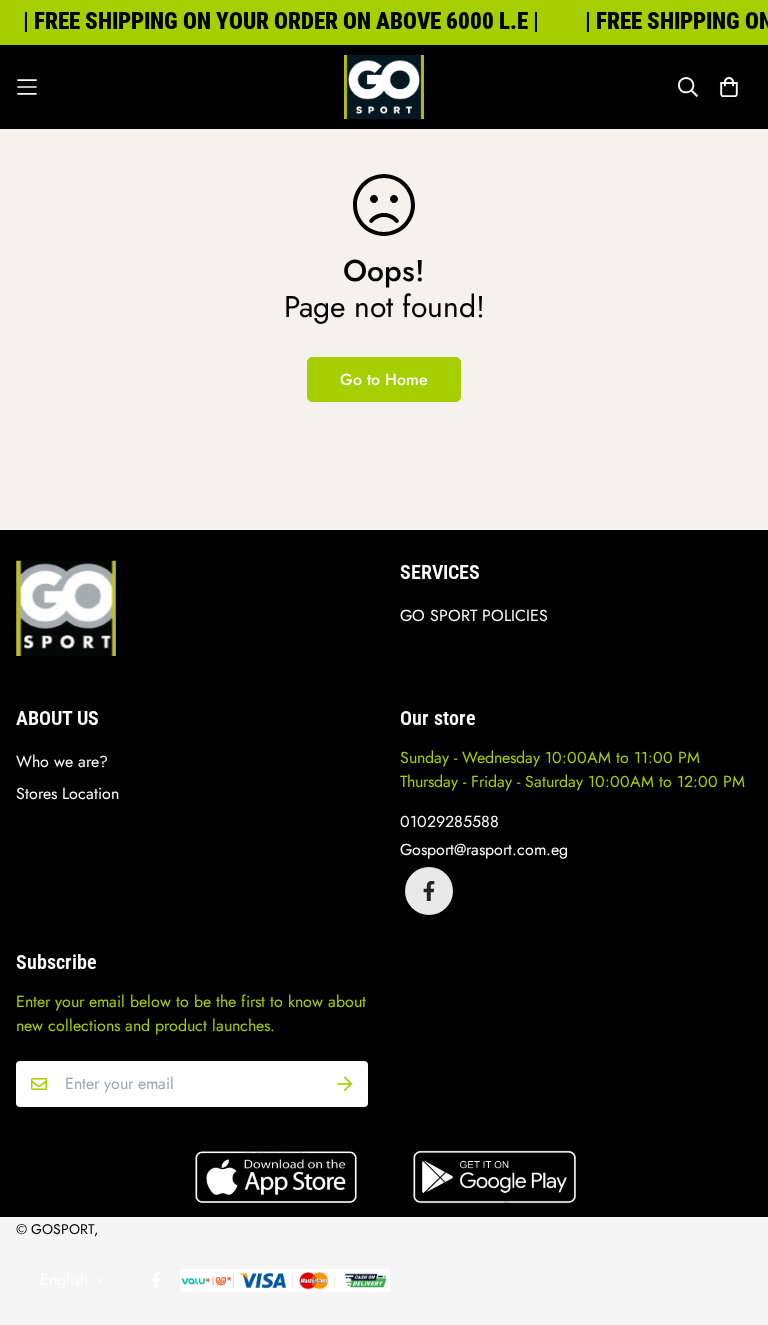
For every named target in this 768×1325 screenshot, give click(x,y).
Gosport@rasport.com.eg (484, 849)
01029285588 (449, 821)
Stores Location (67, 793)
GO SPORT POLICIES (474, 615)
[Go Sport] (384, 87)
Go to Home (384, 379)
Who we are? (62, 761)
